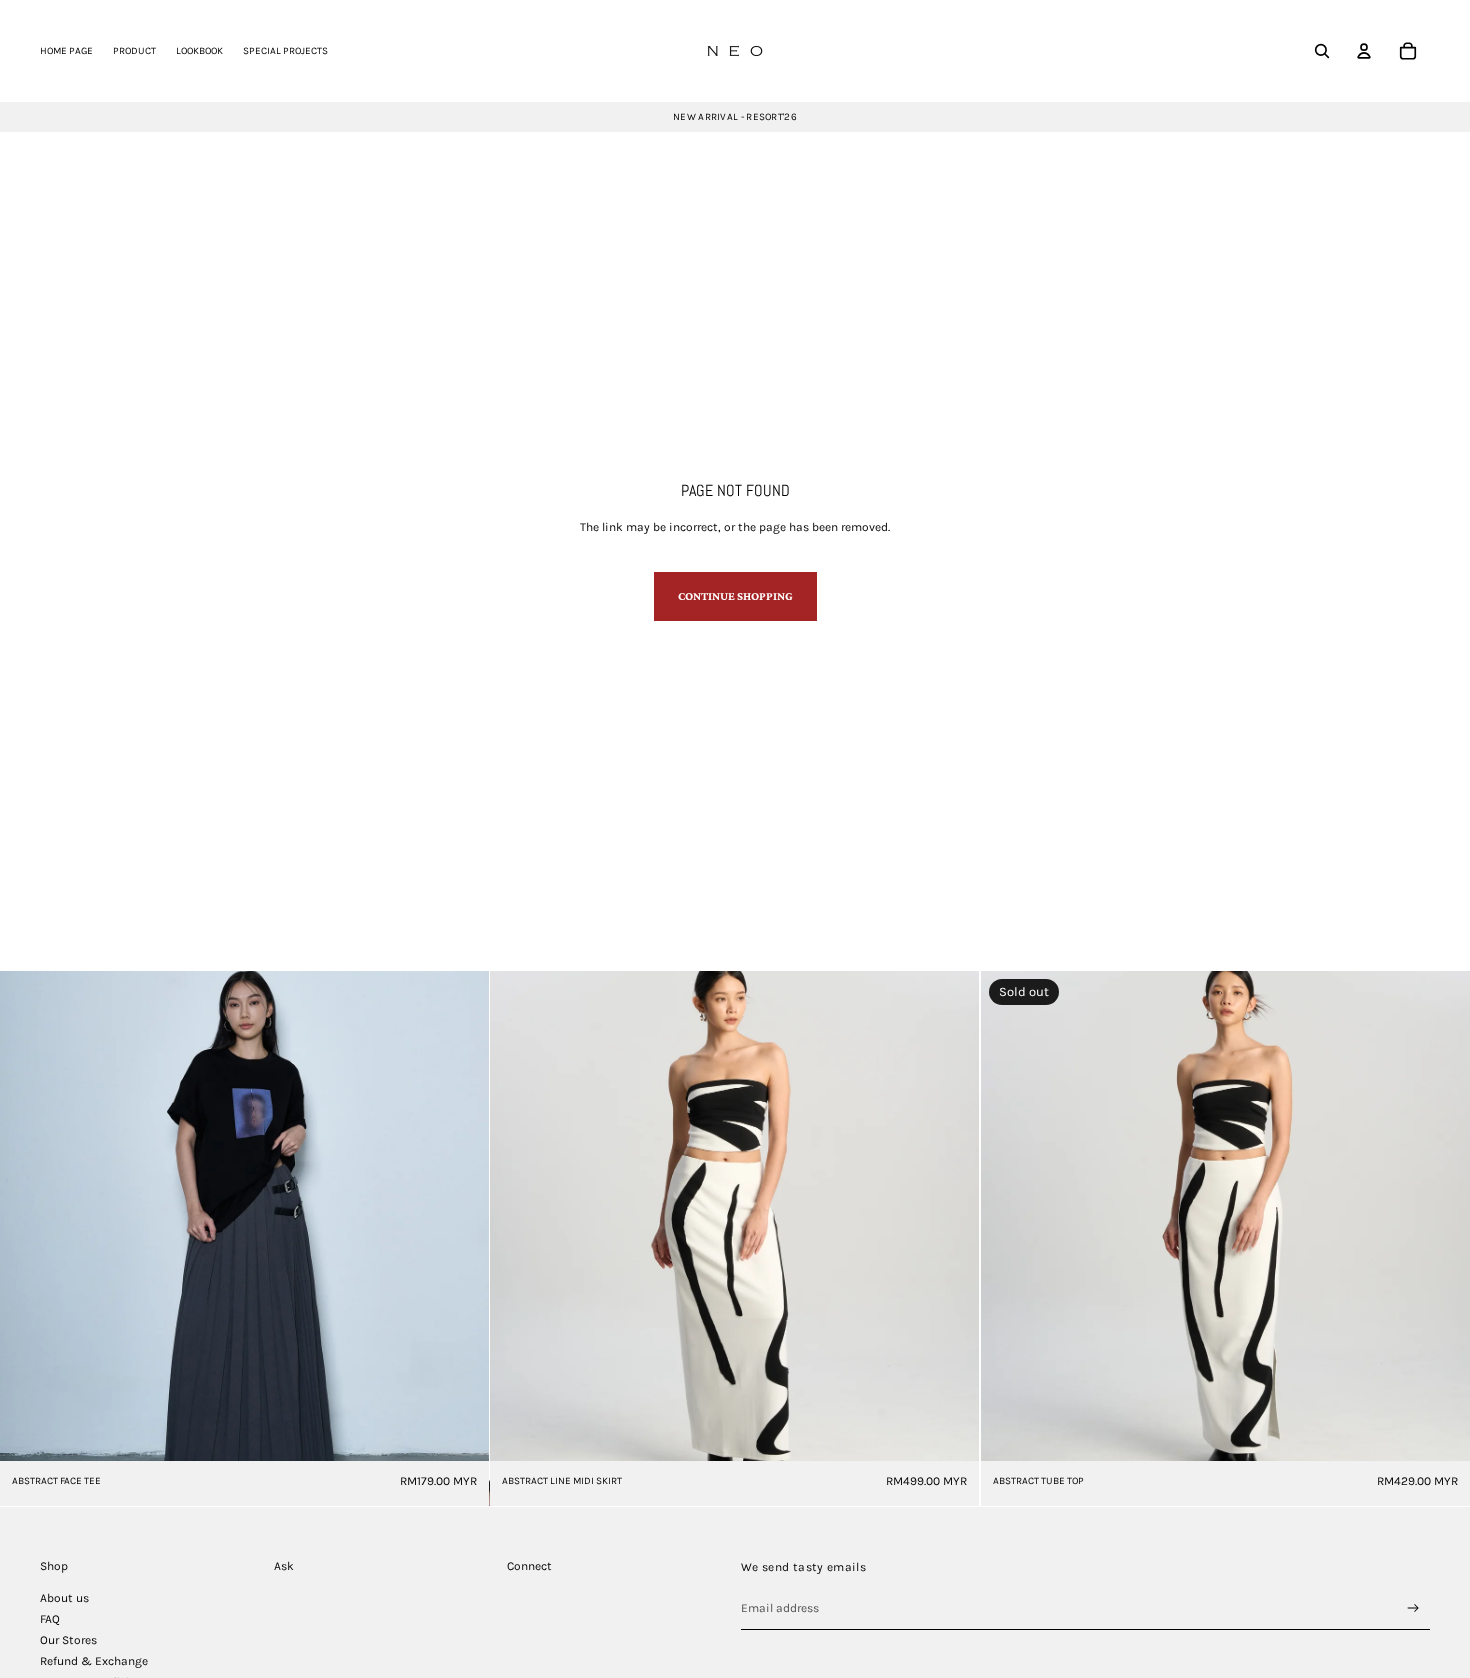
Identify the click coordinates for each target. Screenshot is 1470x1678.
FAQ (50, 1619)
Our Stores (68, 1640)
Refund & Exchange (94, 1661)
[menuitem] (66, 51)
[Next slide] (459, 1216)
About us (64, 1598)
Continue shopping (735, 596)
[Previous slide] (30, 1216)
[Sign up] (1413, 1608)
